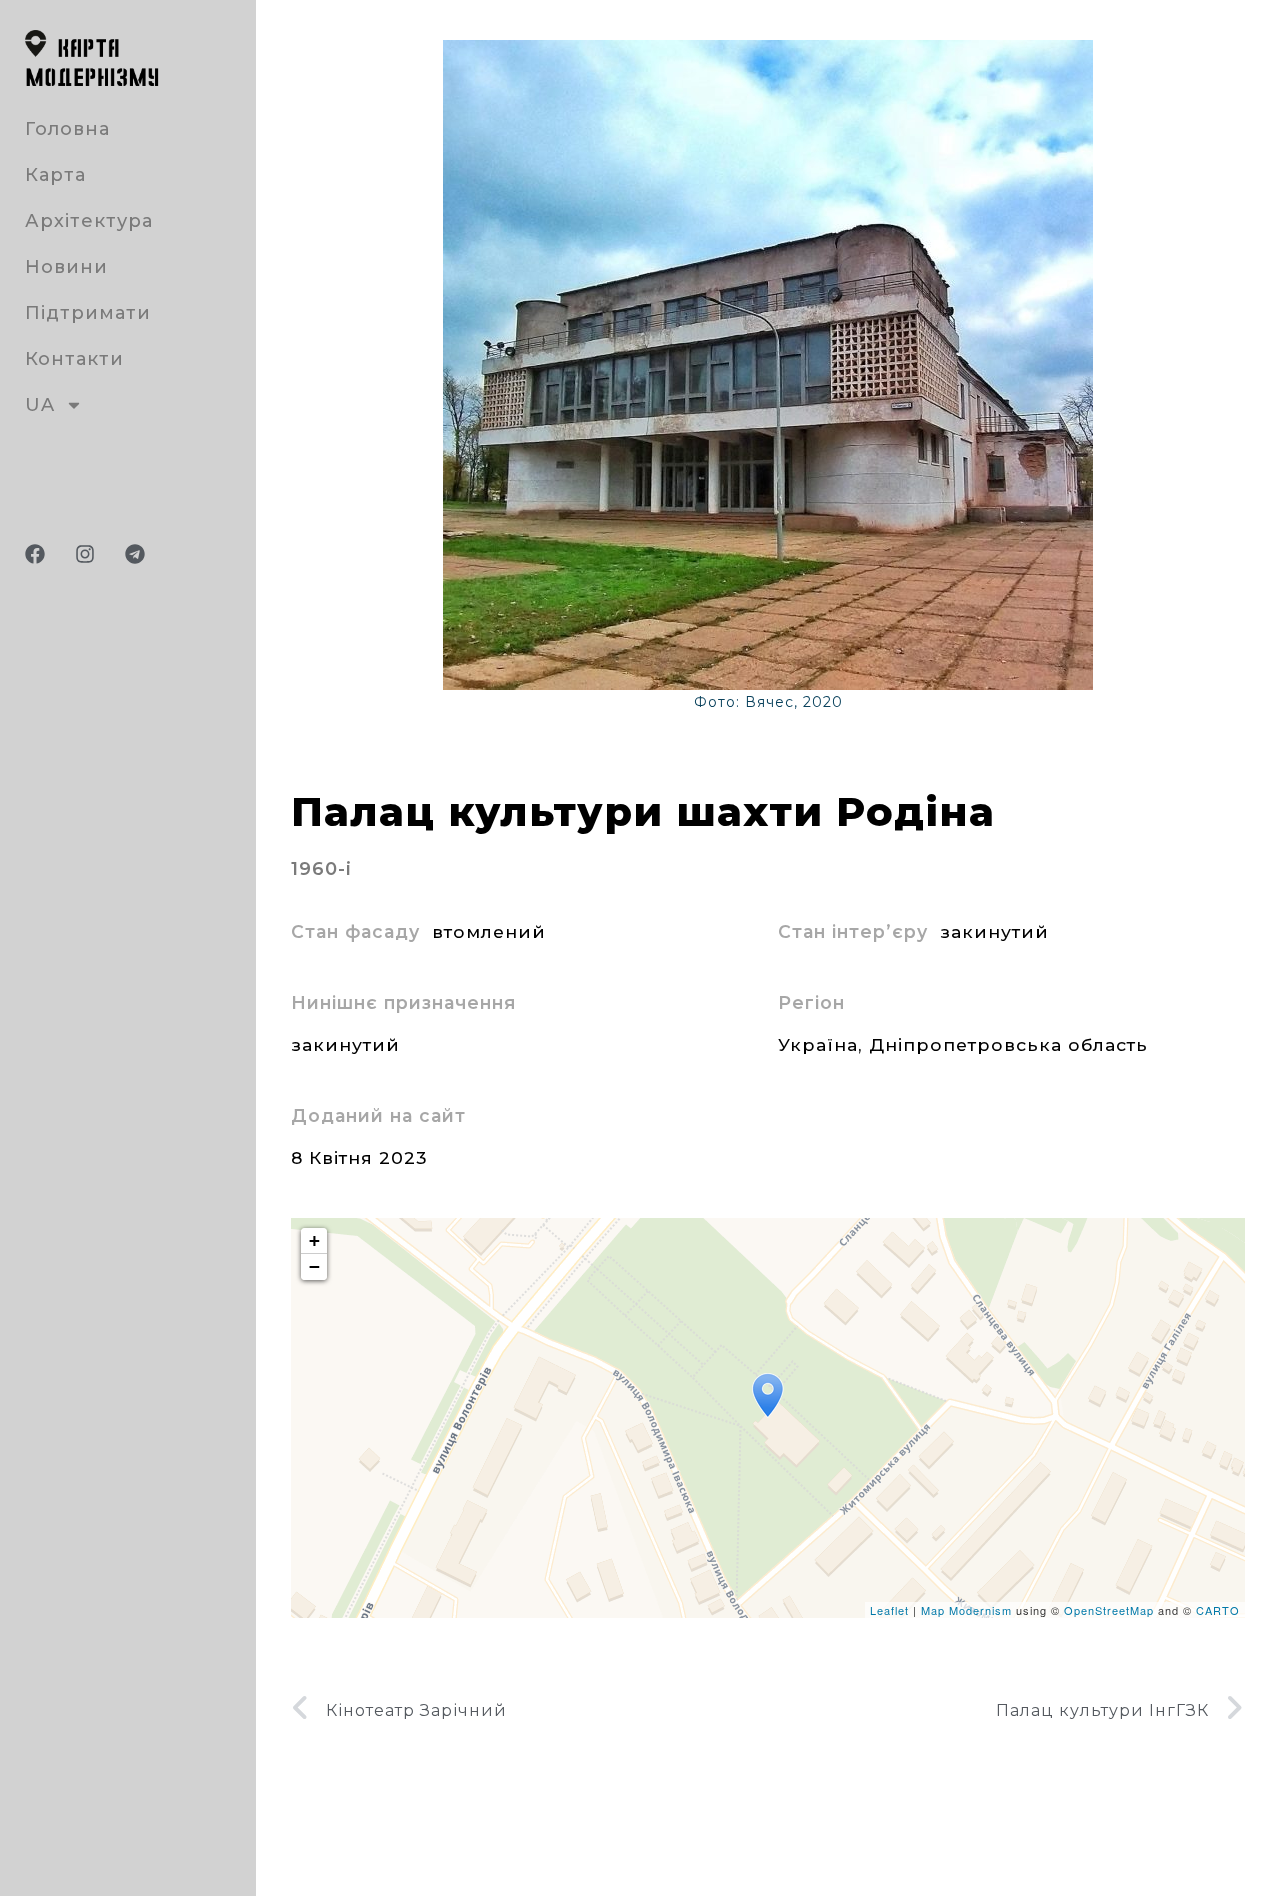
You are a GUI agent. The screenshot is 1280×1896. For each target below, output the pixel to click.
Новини (66, 267)
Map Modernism (966, 1610)
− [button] (315, 1266)
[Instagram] (85, 554)
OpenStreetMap (1109, 1610)
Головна (67, 129)
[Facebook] (35, 554)
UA (40, 405)
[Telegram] (135, 554)
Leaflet (889, 1610)
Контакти (74, 359)
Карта (55, 175)
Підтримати (88, 313)
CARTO (1218, 1610)
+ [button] (315, 1240)
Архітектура (89, 221)
